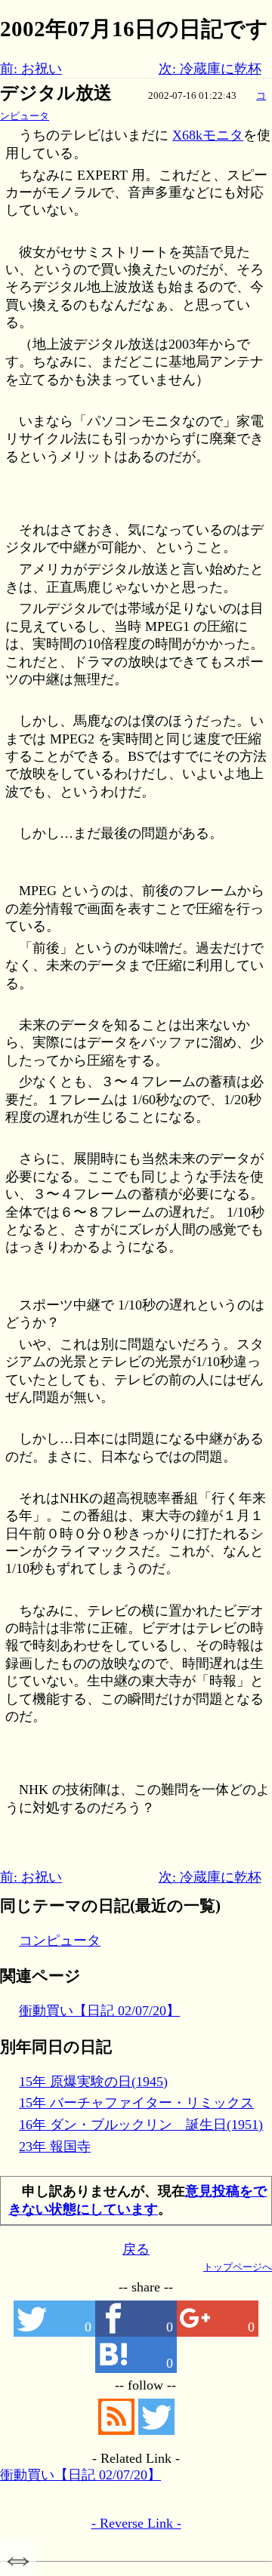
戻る (136, 2249)
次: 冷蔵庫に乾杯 (210, 69)
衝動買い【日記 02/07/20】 (99, 2011)
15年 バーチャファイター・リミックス (136, 2103)
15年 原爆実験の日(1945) (93, 2082)
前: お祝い (31, 69)
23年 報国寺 (55, 2147)
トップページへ (238, 2267)
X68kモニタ (208, 135)
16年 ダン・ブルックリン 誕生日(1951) (141, 2125)
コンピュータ (60, 1940)
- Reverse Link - (136, 2523)
